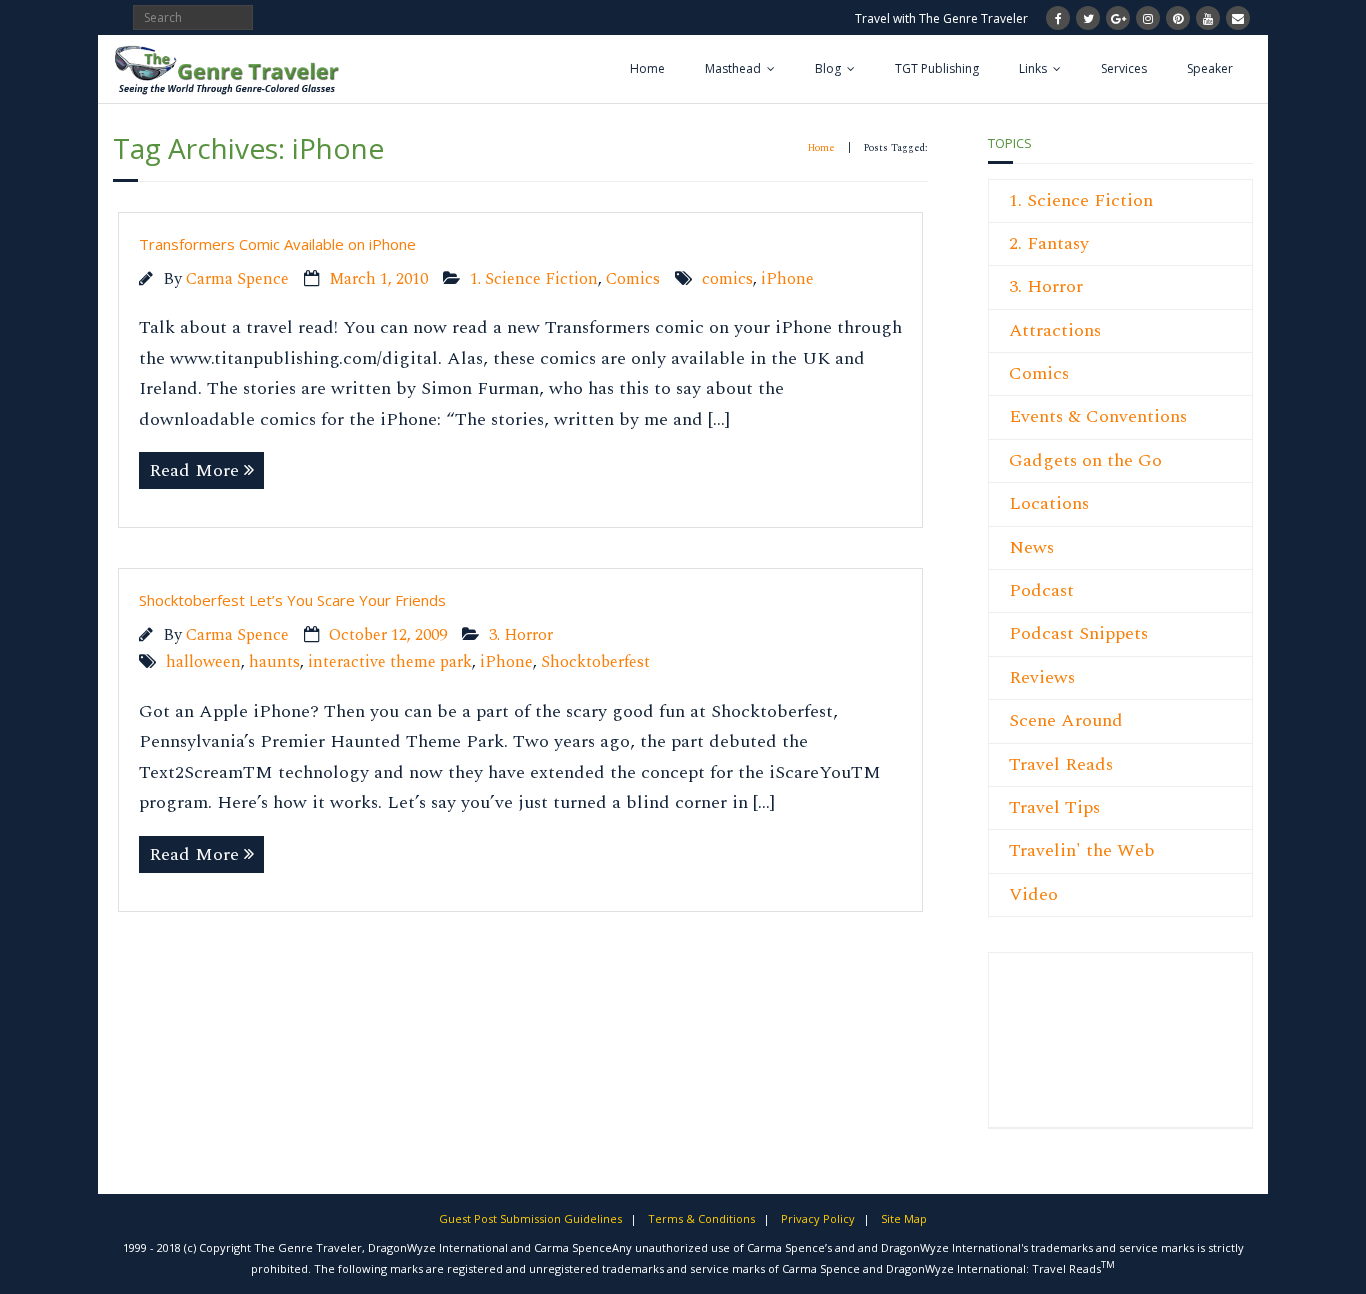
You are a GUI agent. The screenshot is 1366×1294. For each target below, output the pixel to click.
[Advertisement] (1069, 1051)
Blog (828, 68)
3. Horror (521, 635)
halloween (203, 662)
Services (1124, 68)
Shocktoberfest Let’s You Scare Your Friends (292, 600)
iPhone (787, 279)
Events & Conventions (1098, 416)
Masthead (733, 68)
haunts (274, 662)
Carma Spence (237, 279)
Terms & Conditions (701, 1218)
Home (647, 68)
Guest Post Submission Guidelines (530, 1218)
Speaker (1210, 68)
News (1031, 547)
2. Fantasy (1049, 243)
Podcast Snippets (1078, 633)
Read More (194, 470)
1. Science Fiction (534, 279)
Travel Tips (1054, 807)
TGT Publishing (937, 68)
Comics (633, 279)
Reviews (1042, 677)
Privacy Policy (818, 1218)
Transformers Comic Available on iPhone (277, 244)
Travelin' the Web (1082, 850)
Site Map (904, 1218)
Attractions (1055, 330)
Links (1033, 68)
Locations (1049, 503)
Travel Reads (1061, 764)
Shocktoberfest (595, 662)
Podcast (1041, 590)
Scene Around (1066, 720)
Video (1033, 894)
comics (727, 279)
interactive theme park (390, 662)
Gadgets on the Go (1085, 460)
